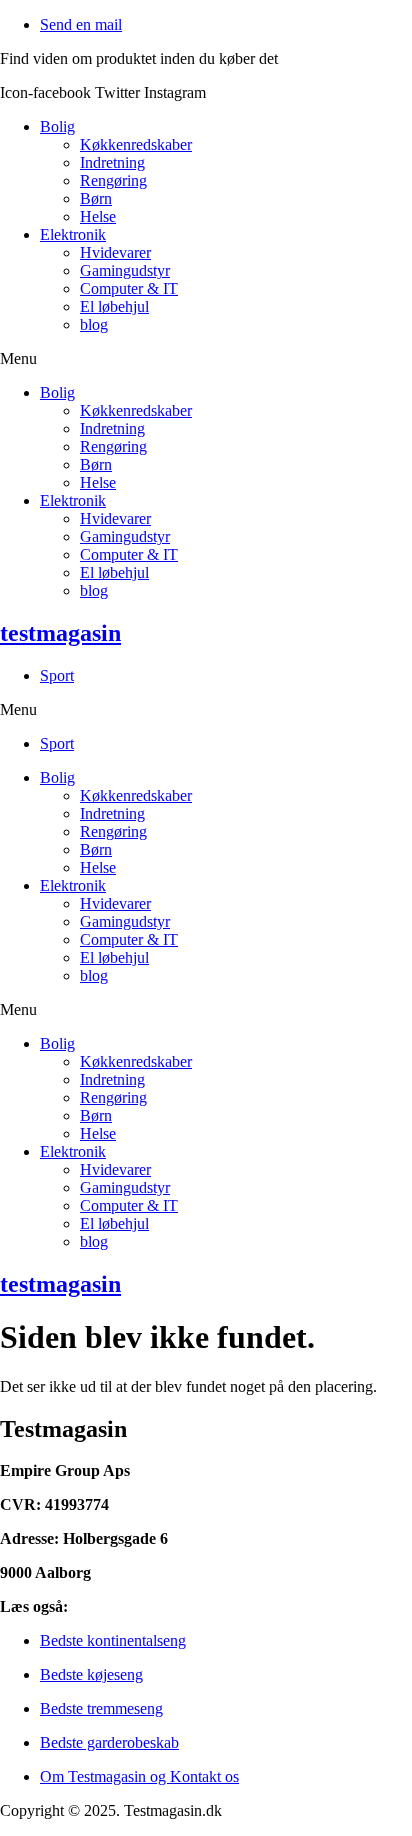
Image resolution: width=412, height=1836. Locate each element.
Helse (98, 216)
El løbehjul (114, 306)
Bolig (57, 126)
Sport (57, 675)
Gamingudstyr (125, 270)
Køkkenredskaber (136, 144)
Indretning (112, 162)
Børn (96, 198)
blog (94, 324)
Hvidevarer (115, 252)
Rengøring (113, 180)
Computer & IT (129, 288)
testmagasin (60, 633)
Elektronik (73, 234)
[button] (206, 359)
